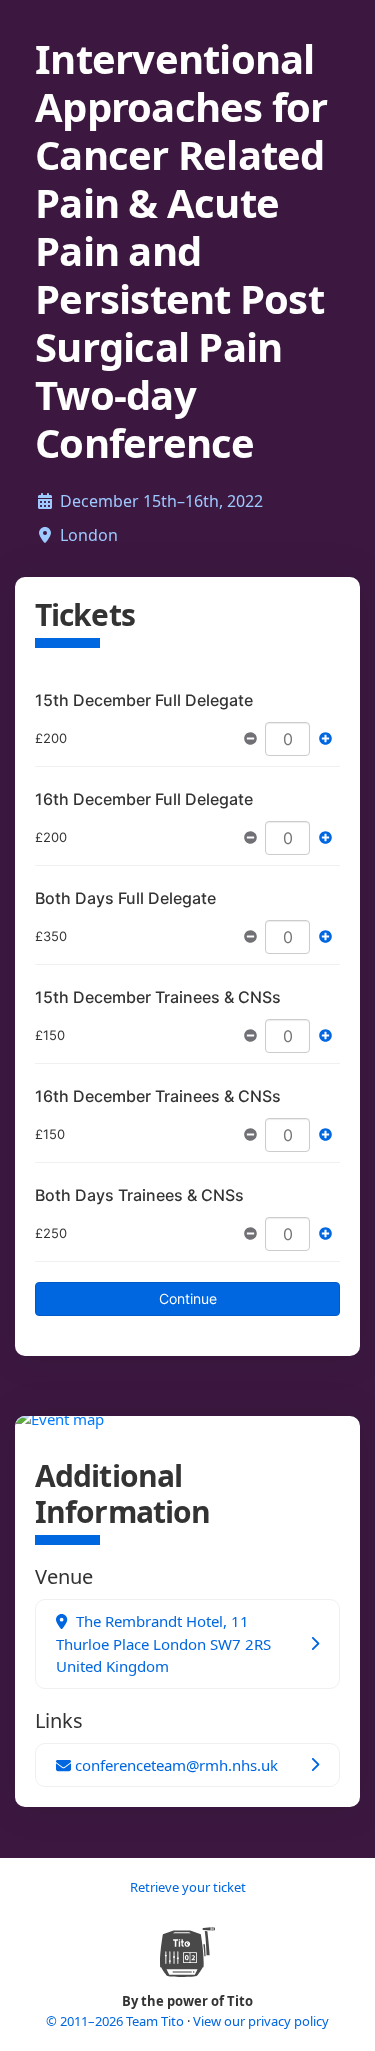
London (89, 535)
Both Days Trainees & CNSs (139, 1195)
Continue (188, 1298)
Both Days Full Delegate (125, 898)
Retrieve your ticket (188, 1887)
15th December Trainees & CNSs (158, 997)
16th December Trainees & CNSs (158, 1096)
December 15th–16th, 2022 (161, 501)
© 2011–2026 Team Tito (116, 2021)
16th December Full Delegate (144, 799)
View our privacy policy (261, 2021)
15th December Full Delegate (144, 700)
